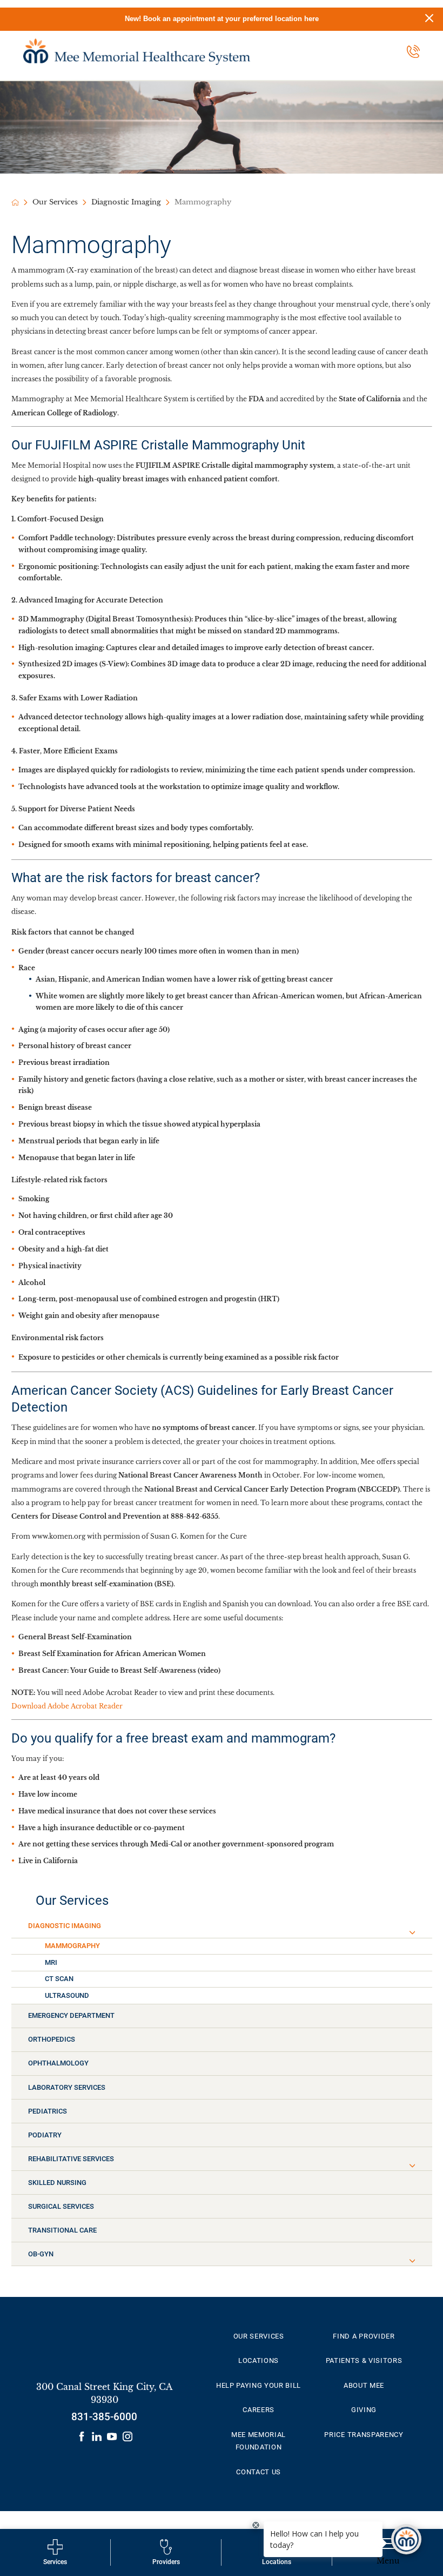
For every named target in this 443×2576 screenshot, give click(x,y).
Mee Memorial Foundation (259, 2441)
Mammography (72, 1946)
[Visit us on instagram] (127, 2436)
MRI (51, 1962)
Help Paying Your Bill (259, 2385)
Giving (364, 2410)
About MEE (364, 2385)
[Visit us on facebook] (82, 2436)
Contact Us (259, 2472)
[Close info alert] (429, 19)
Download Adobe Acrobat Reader (67, 1706)
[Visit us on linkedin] (97, 2436)
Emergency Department (71, 2015)
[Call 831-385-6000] (413, 51)
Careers (259, 2410)
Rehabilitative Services (71, 2159)
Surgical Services (61, 2206)
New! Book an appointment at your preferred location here (222, 19)
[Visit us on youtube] (112, 2436)
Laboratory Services (67, 2087)
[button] (412, 1933)
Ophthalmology (58, 2063)
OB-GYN (41, 2254)
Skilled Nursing (57, 2183)
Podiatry (45, 2135)
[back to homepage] (15, 203)
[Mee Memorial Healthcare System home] (137, 52)
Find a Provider (364, 2336)
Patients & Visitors (364, 2360)
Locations (259, 2360)
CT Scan (59, 1979)
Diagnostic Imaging (126, 202)
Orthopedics (52, 2039)
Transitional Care (62, 2230)
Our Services (55, 202)
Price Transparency (364, 2435)
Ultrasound (67, 1995)
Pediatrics (48, 2111)
